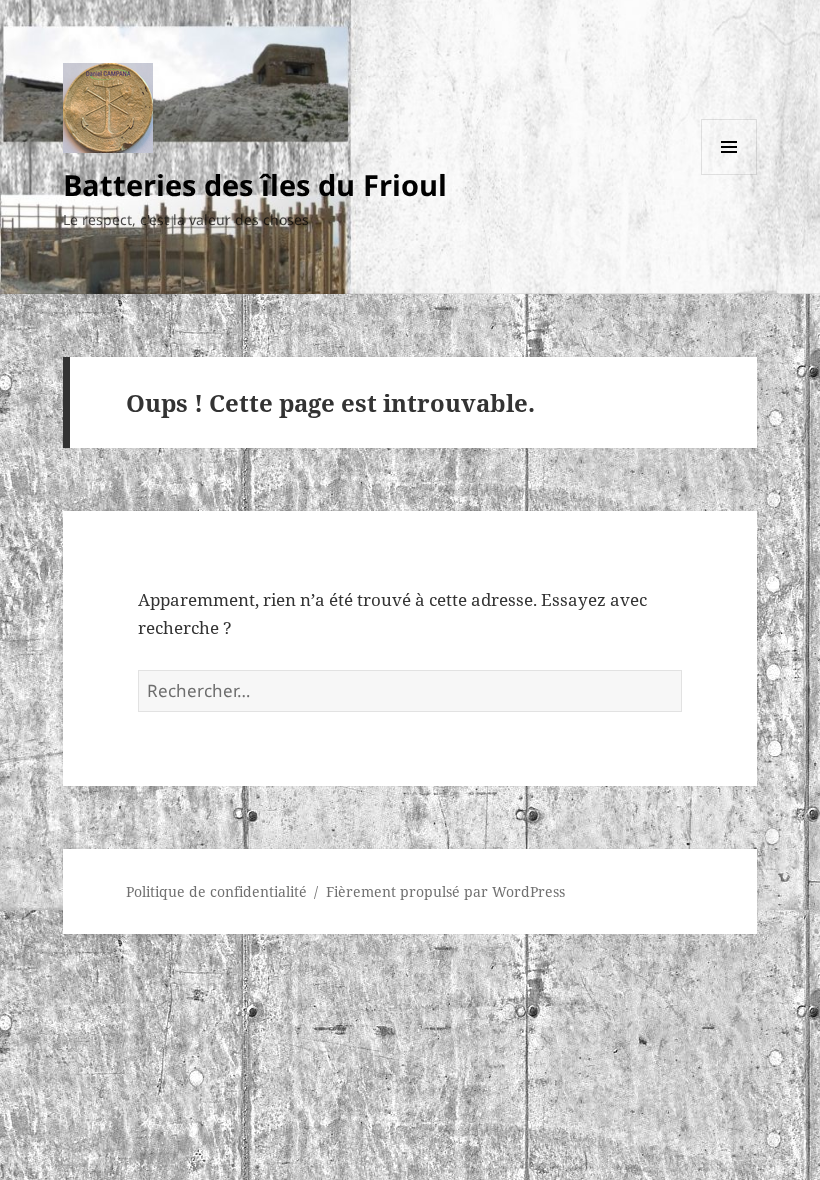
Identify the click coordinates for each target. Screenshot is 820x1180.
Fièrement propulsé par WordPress (445, 891)
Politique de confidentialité (216, 891)
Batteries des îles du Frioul (255, 184)
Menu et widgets (729, 174)
